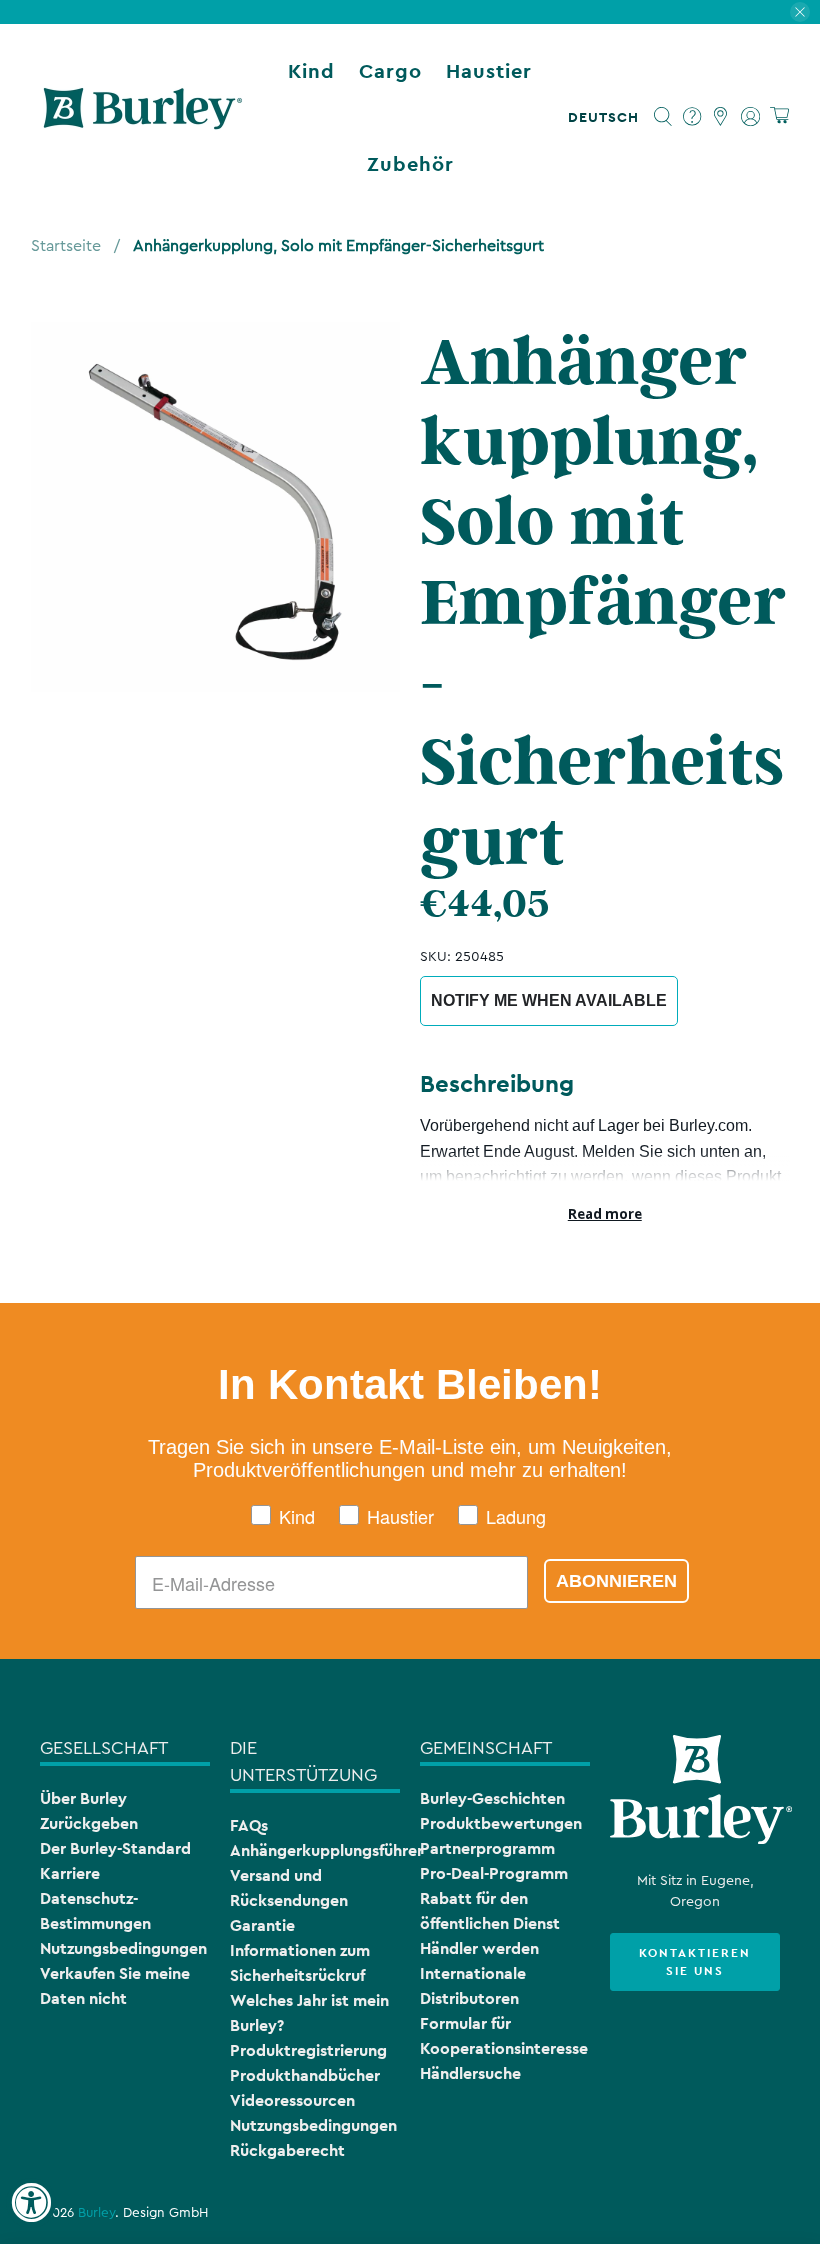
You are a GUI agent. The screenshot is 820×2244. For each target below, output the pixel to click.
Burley (96, 2213)
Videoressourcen (292, 2100)
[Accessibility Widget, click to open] (31, 2203)
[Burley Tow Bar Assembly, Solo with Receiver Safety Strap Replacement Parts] (216, 507)
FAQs (249, 1825)
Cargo (390, 71)
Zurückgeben (89, 1823)
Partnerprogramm (487, 1848)
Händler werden (479, 1948)
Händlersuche (470, 2073)
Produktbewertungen (501, 1823)
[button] (607, 117)
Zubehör (410, 164)
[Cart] (779, 116)
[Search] (663, 117)
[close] (800, 12)
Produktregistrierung (308, 2050)
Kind (311, 71)
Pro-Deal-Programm (494, 1873)
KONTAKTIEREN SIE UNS (695, 1962)
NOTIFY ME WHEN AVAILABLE (549, 1000)
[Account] (750, 117)
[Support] (692, 117)
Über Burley (83, 1798)
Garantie (262, 1925)
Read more (605, 1214)
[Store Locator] (721, 117)
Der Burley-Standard (115, 1848)
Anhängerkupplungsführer (326, 1850)
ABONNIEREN (616, 1581)
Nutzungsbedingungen (123, 1948)
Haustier (489, 71)
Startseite (66, 246)
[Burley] (143, 117)
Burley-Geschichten (492, 1798)
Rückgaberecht (287, 2150)
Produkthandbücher (305, 2075)
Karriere (70, 1873)
